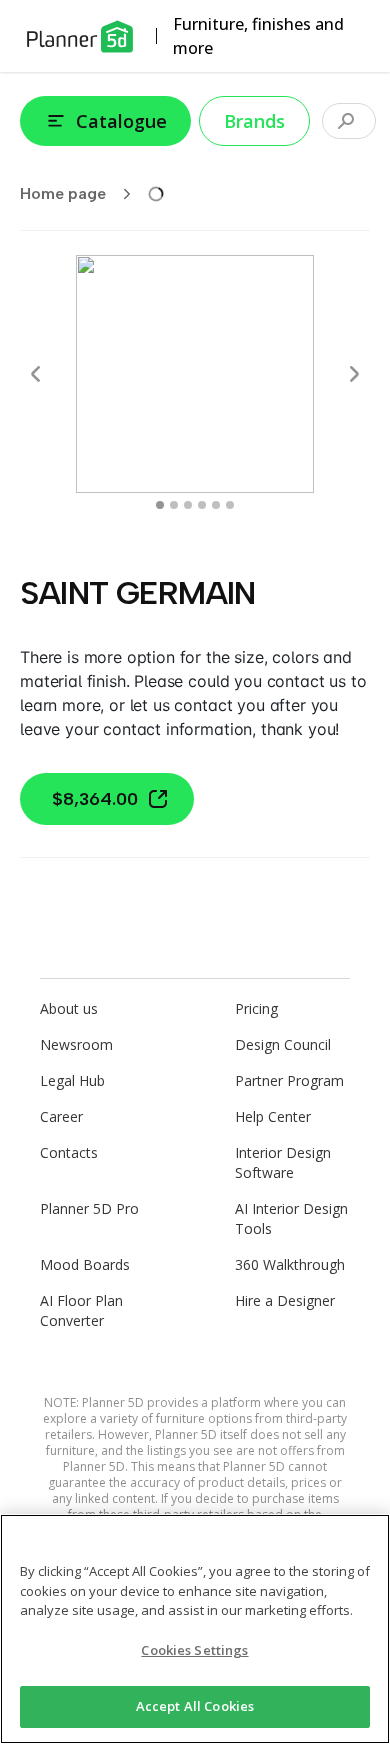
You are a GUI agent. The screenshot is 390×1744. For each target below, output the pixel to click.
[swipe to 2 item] (188, 505)
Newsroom (76, 1044)
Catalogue (121, 121)
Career (61, 1116)
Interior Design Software (283, 1162)
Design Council (283, 1044)
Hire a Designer (285, 1300)
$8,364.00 (95, 799)
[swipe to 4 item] (216, 505)
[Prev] (36, 374)
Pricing (256, 1008)
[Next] (354, 374)
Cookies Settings (194, 1650)
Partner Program (289, 1080)
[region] (195, 1629)
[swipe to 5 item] (230, 505)
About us (69, 1008)
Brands (254, 121)
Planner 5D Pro (89, 1208)
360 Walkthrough (290, 1264)
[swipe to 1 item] (174, 505)
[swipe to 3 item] (202, 505)
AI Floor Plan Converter (81, 1310)
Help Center (273, 1116)
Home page (63, 193)
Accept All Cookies (195, 1706)
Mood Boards (85, 1264)
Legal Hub (72, 1080)
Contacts (69, 1152)
